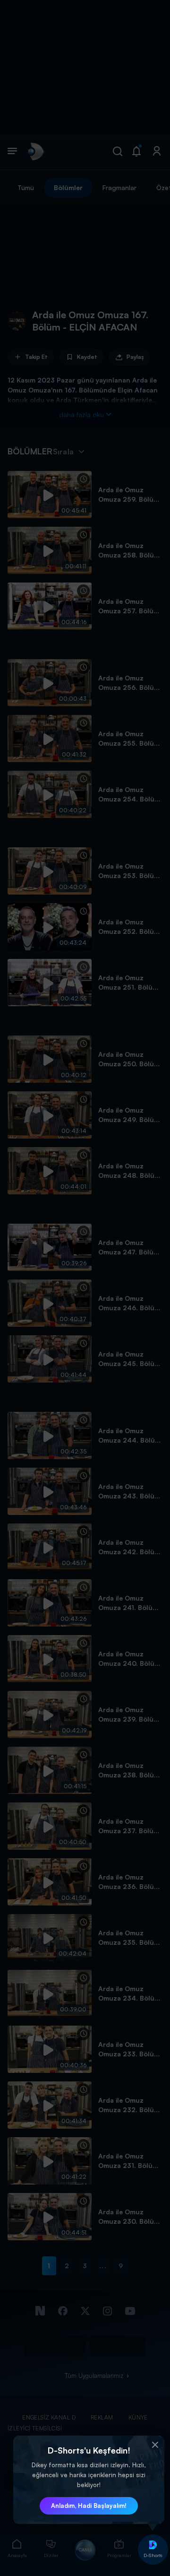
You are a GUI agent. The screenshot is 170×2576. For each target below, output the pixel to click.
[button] (155, 2445)
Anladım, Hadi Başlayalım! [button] (89, 2506)
